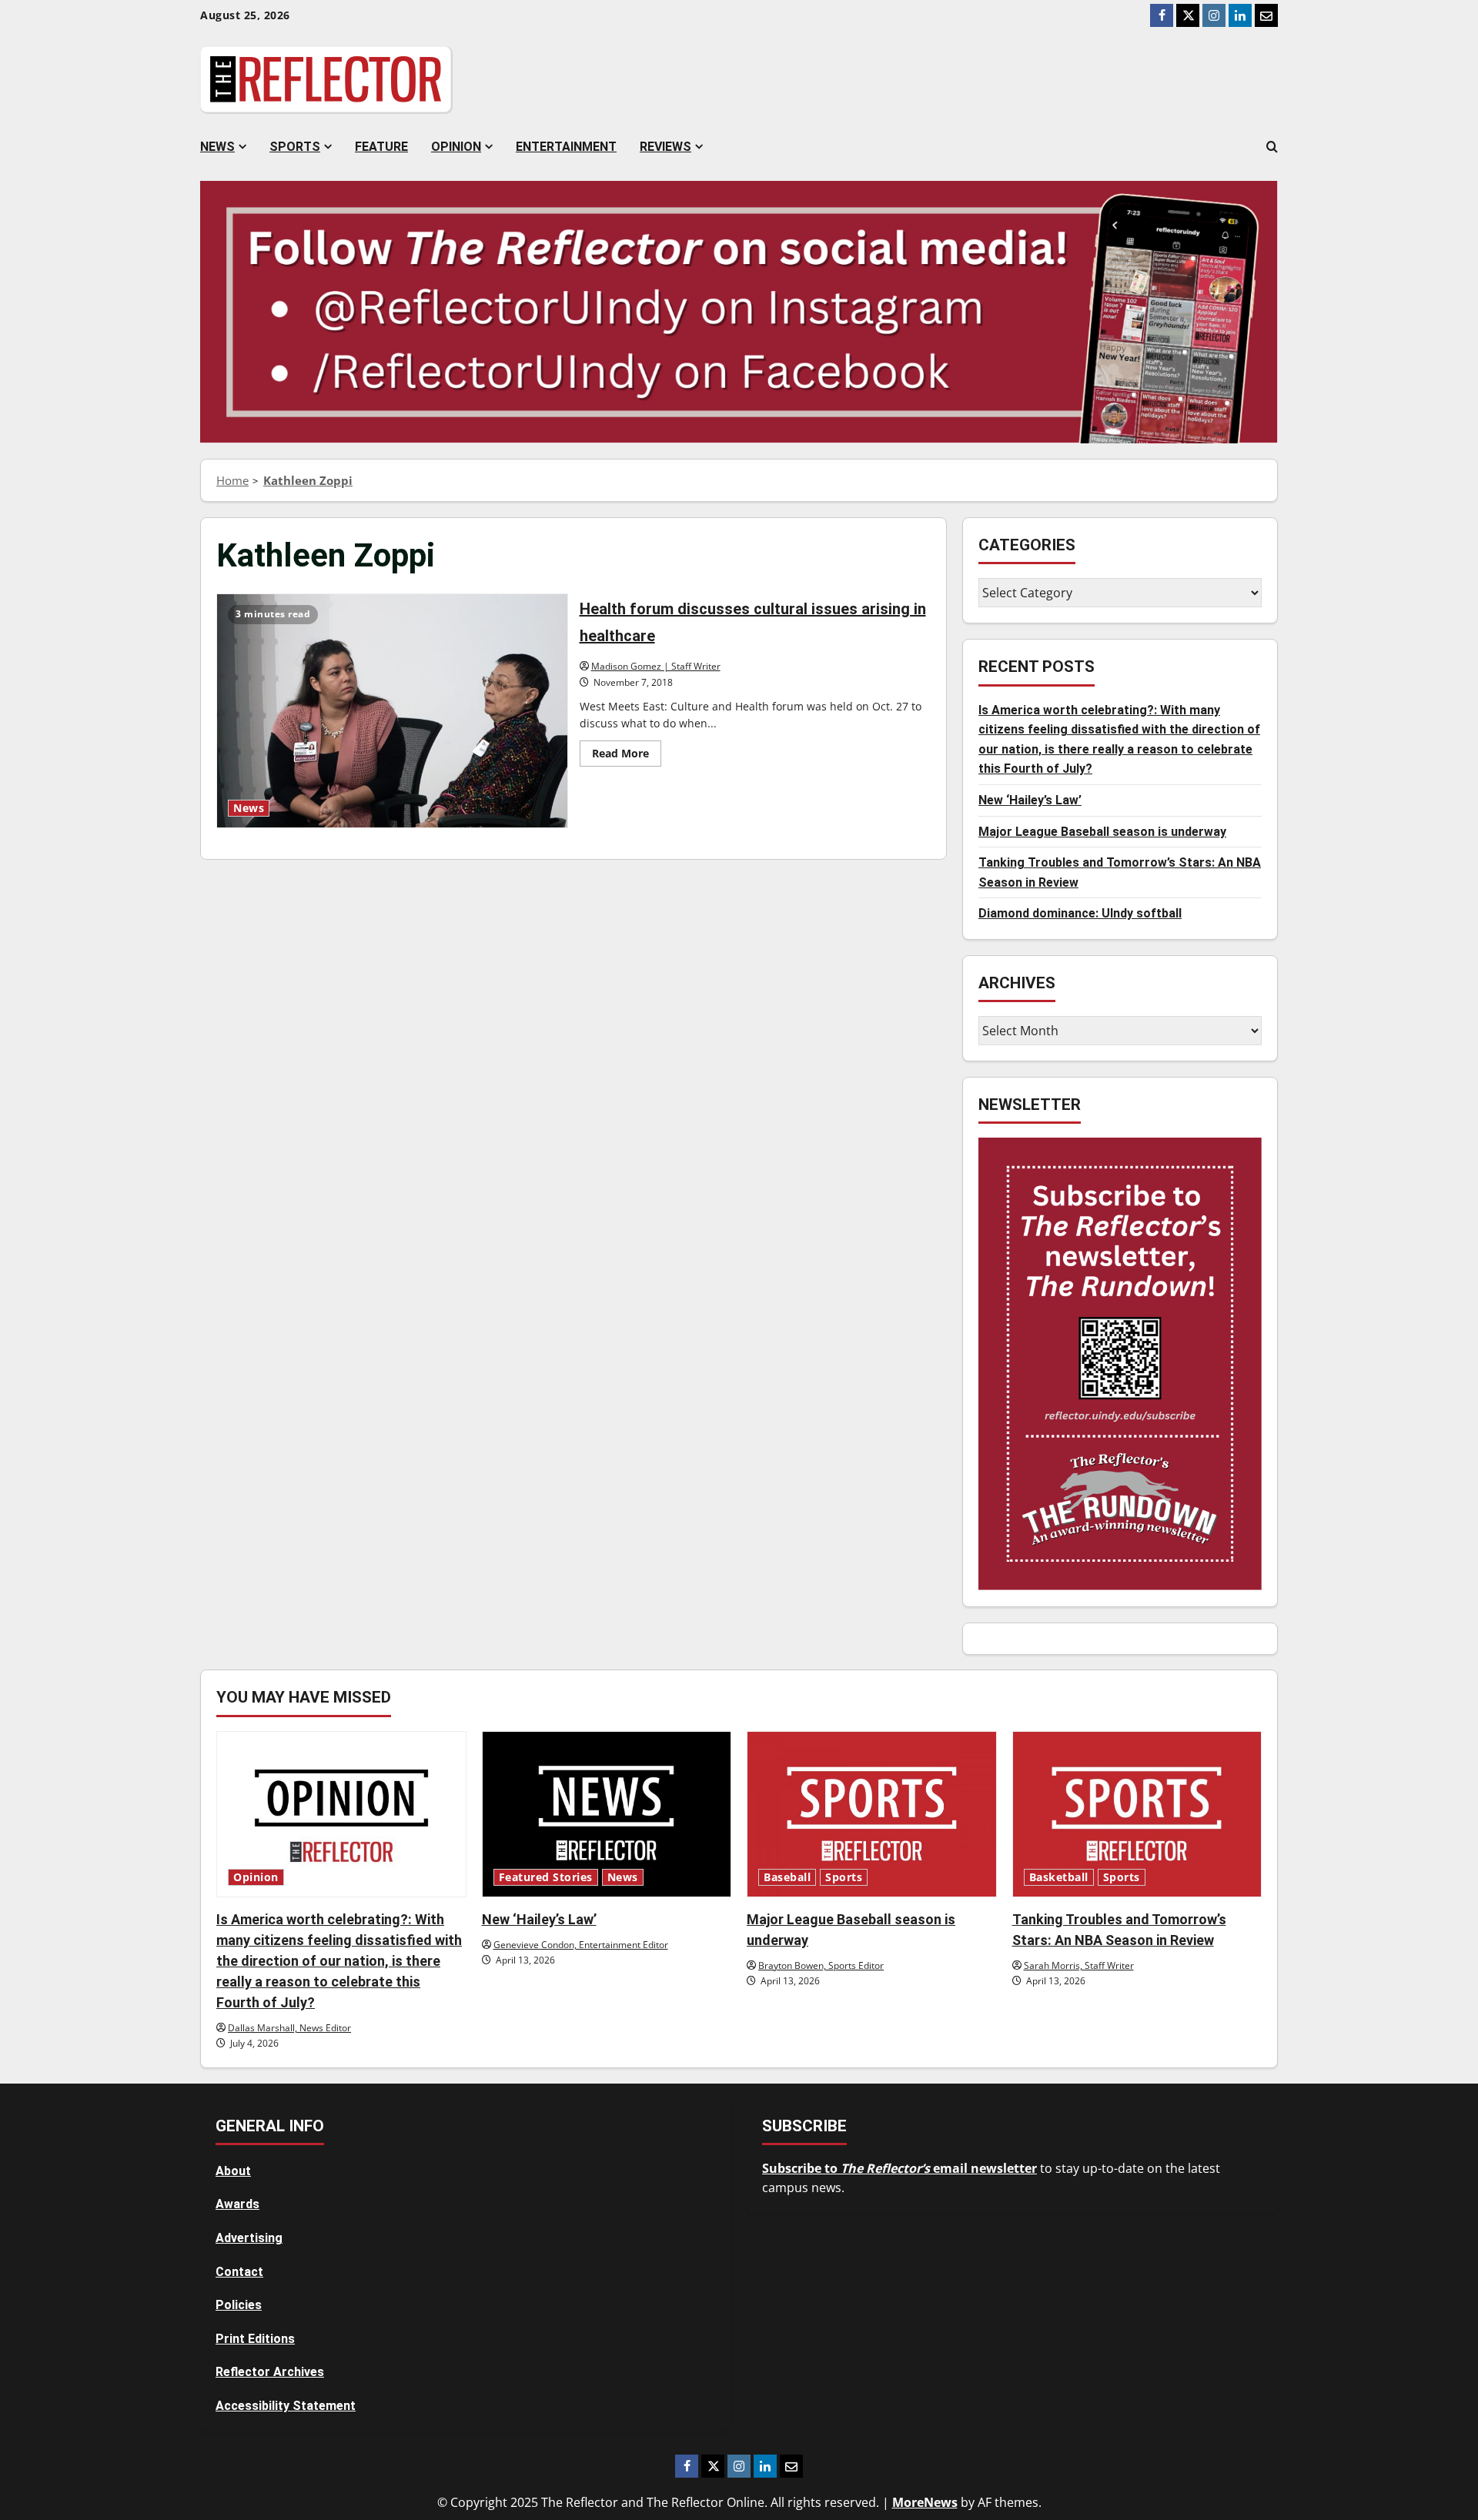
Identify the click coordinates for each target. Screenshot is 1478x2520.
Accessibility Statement (286, 2406)
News (217, 147)
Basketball (1059, 1877)
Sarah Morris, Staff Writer (1079, 1965)
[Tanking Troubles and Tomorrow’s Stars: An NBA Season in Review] (1137, 1814)
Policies (239, 2305)
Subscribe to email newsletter (900, 2168)
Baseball (787, 1877)
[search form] (1272, 147)
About (233, 2171)
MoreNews (925, 2502)
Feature (381, 147)
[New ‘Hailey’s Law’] (607, 1814)
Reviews (665, 147)
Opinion (456, 147)
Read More (627, 756)
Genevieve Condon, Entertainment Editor (581, 1945)
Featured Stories (546, 1877)
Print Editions (255, 2339)
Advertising (249, 2238)
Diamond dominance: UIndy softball (1080, 913)
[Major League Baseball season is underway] (872, 1814)
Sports (295, 147)
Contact (239, 2272)
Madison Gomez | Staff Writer (656, 666)
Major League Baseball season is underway (1102, 831)
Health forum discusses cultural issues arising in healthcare (392, 710)
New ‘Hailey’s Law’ (1030, 799)
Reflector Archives (270, 2372)
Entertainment (566, 147)
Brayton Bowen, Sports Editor (821, 1965)
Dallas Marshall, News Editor (289, 2028)
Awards (237, 2204)
